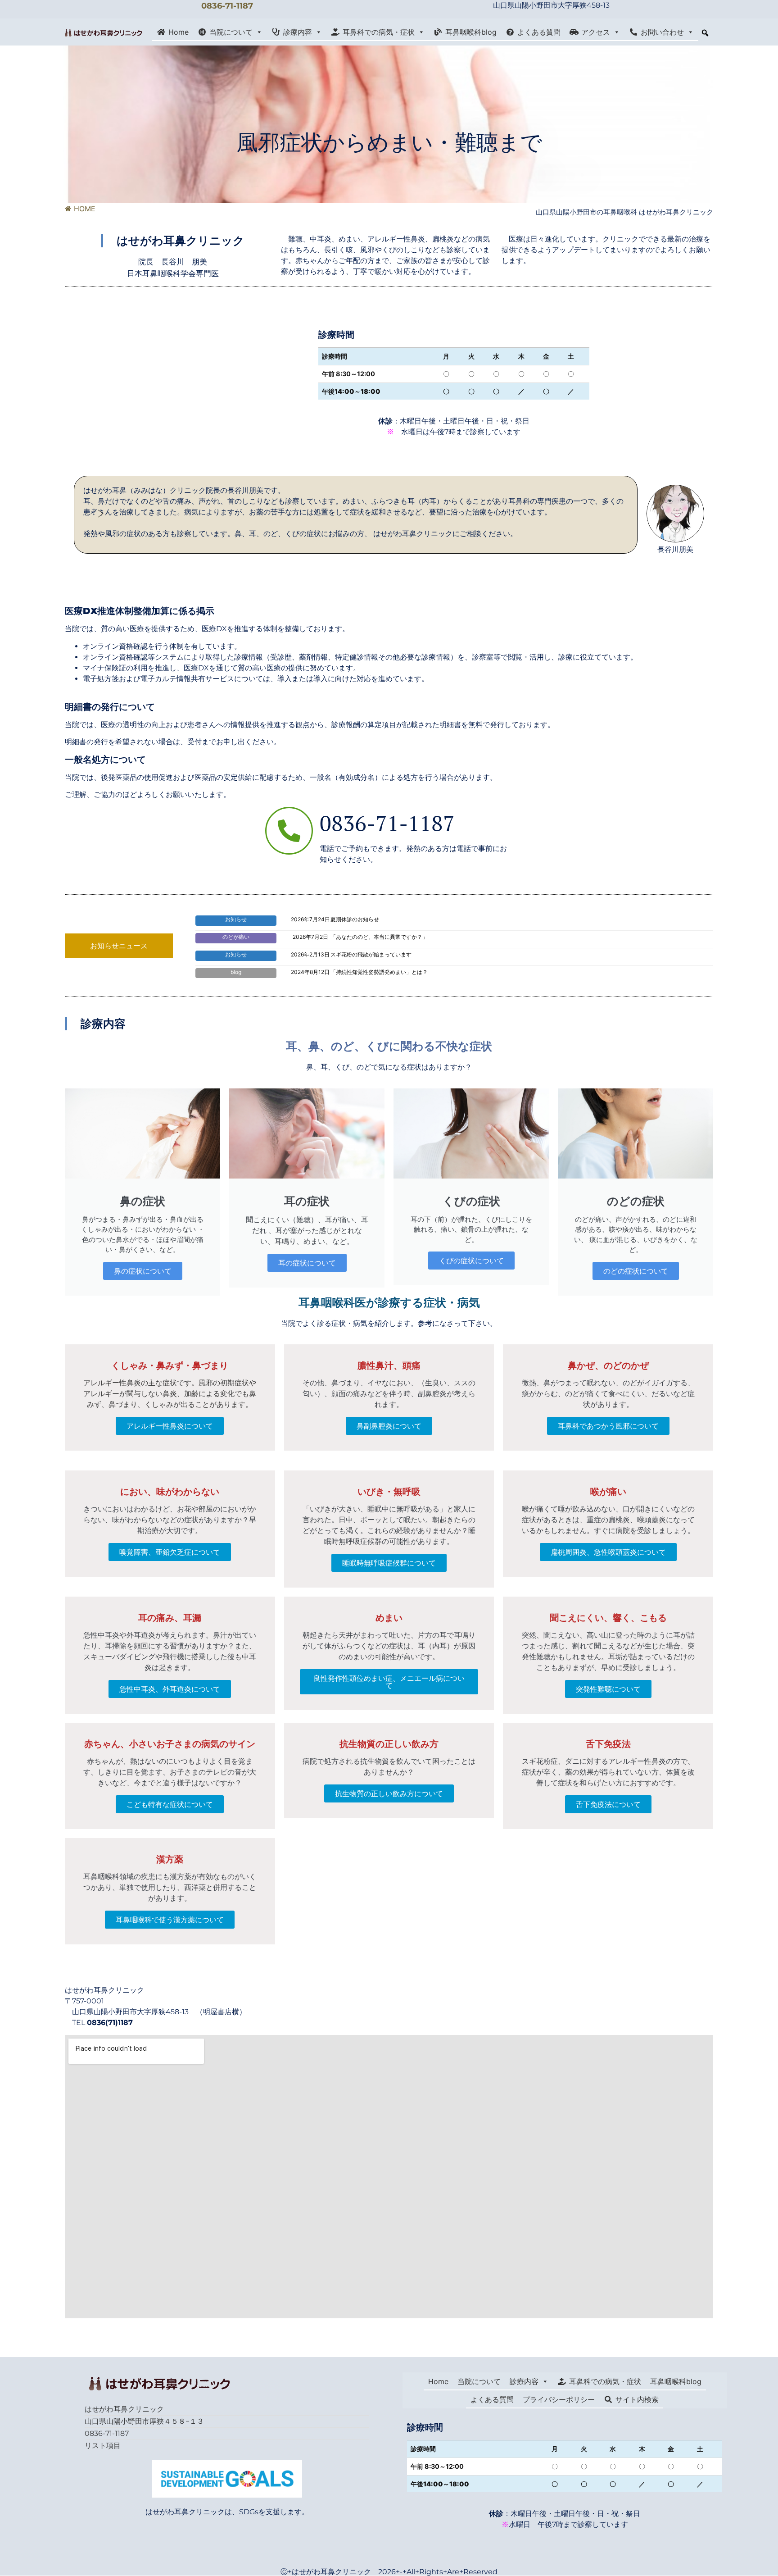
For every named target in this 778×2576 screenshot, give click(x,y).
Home (179, 32)
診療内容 (298, 32)
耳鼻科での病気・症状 (379, 32)
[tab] (119, 946)
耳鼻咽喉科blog (471, 32)
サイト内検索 (637, 2399)
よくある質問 (539, 32)
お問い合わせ (662, 32)
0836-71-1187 (227, 6)
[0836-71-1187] (289, 831)
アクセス (596, 32)
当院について (231, 32)
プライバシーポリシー (559, 2399)
